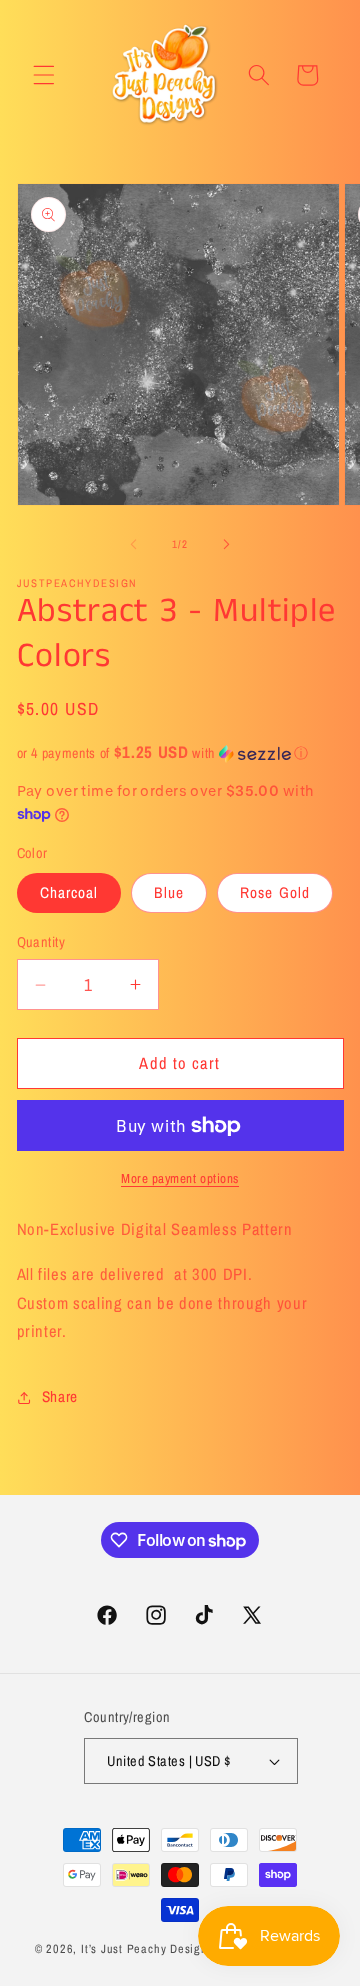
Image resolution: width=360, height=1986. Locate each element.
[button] (44, 75)
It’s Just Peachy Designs (147, 1948)
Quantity (41, 941)
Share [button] (60, 1396)
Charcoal (69, 892)
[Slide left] (134, 544)
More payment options (180, 1178)
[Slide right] (226, 544)
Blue (168, 892)
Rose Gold (275, 892)
